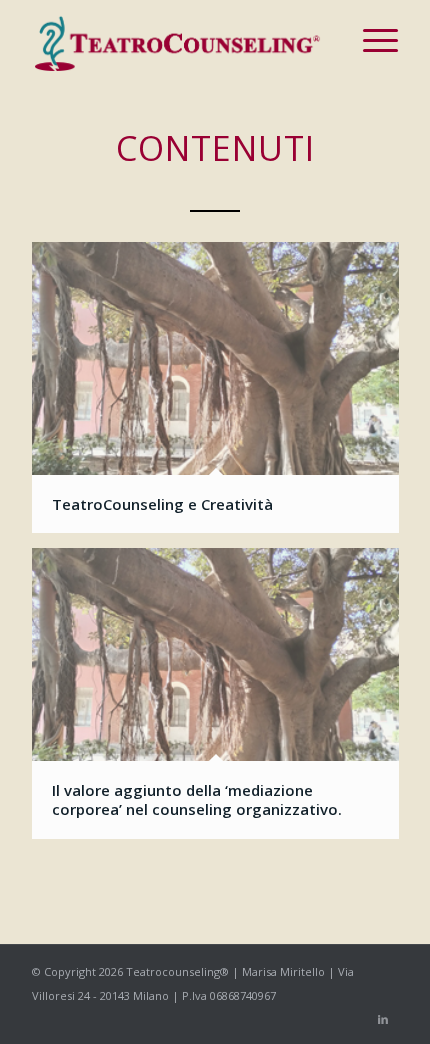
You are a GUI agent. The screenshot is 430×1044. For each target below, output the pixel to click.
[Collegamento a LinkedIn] (383, 1019)
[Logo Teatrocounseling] (178, 40)
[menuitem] (370, 40)
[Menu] (370, 40)
